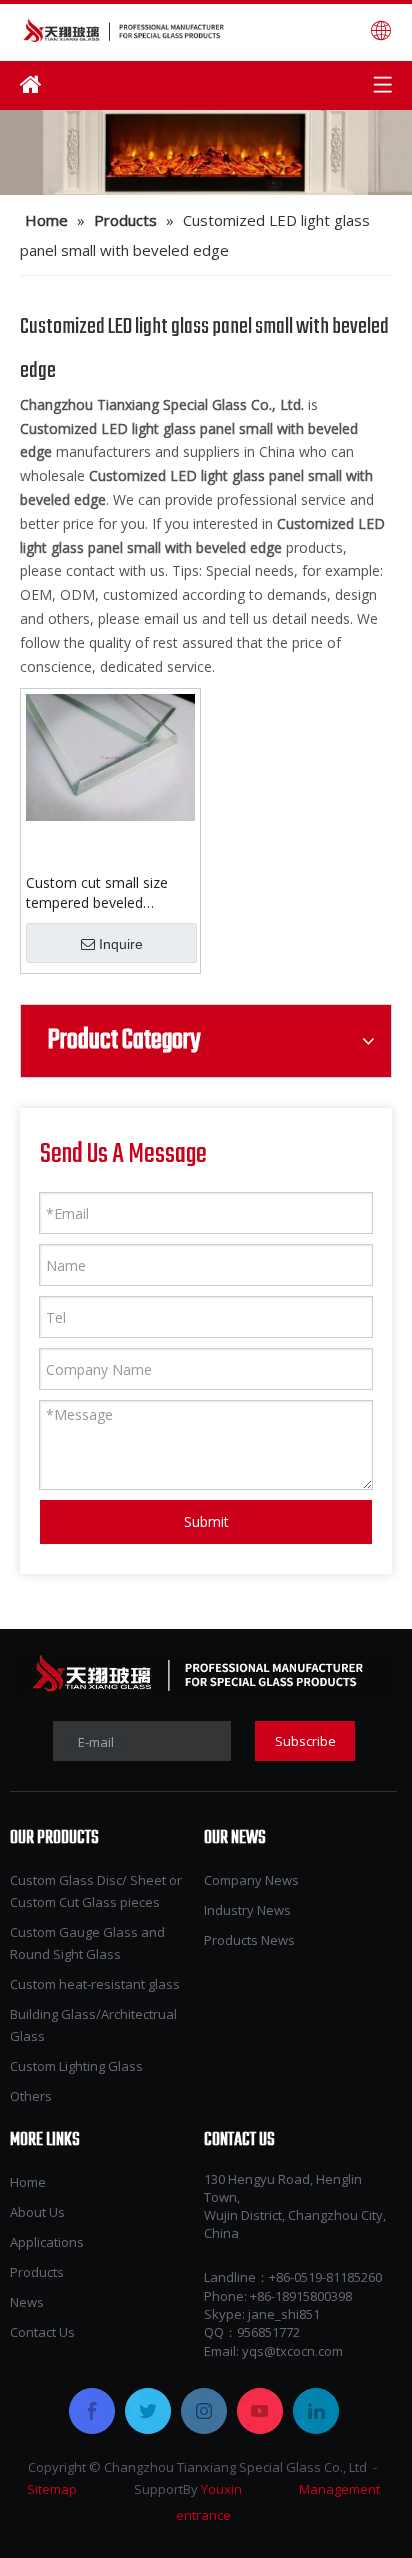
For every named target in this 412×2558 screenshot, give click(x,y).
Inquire (121, 944)
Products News (249, 1940)
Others (31, 2096)
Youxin (221, 2489)
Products (37, 2272)
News (27, 2302)
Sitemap (52, 2489)
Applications (47, 2242)
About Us (37, 2212)
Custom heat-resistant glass (95, 1984)
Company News (251, 1880)
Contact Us (42, 2332)
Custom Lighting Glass (76, 2066)
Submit (206, 1521)
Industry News (247, 1910)
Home (28, 2182)
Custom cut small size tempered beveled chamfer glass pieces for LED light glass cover (105, 893)
